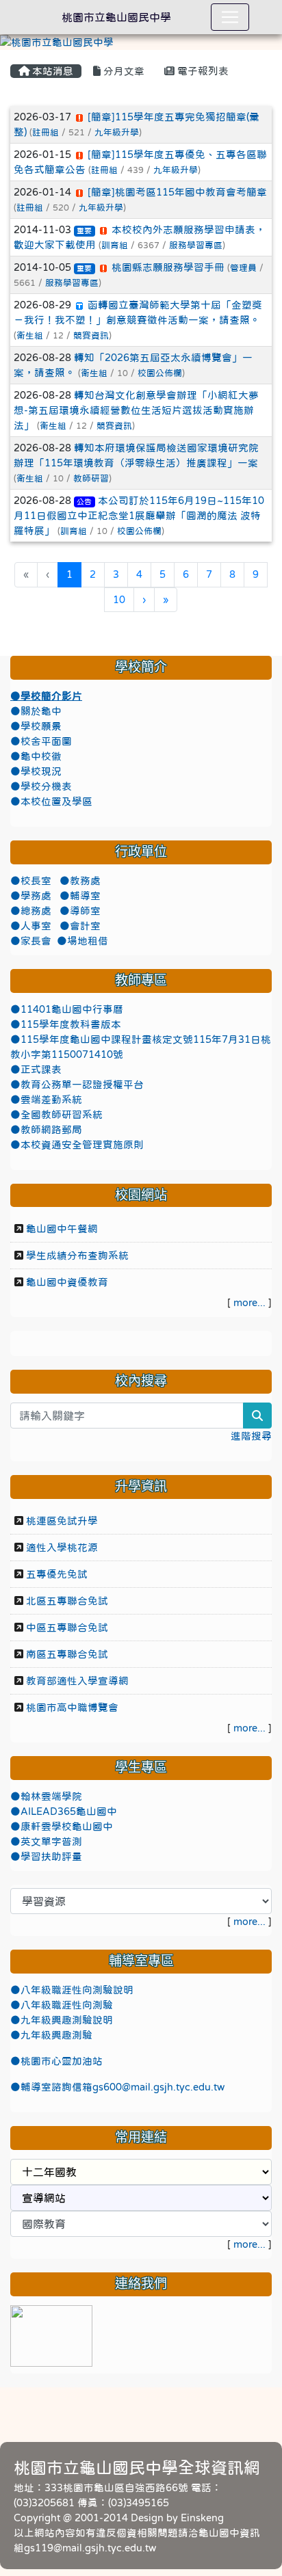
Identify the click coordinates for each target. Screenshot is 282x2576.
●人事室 (32, 926)
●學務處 (32, 896)
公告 (84, 502)
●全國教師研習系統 (56, 1115)
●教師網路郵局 (46, 1130)
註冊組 (46, 132)
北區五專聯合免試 (67, 1601)
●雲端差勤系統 (46, 1100)
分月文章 (123, 71)
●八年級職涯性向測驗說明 (72, 1990)
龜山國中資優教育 (67, 1282)
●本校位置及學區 (51, 801)
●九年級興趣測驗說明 (62, 2020)
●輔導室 (80, 896)
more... (249, 1303)
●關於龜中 (36, 711)
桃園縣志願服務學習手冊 (168, 267)
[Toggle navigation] (230, 17)
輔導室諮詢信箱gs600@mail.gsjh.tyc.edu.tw (123, 2087)
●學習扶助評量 (46, 1857)
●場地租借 (82, 941)
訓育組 (115, 245)
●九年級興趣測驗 (51, 2035)
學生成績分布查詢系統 (77, 1256)
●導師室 (80, 911)
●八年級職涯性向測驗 (62, 2005)
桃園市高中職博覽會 (72, 1708)
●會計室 (80, 926)
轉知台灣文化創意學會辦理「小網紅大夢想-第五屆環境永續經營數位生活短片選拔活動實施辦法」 (136, 410)
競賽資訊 (91, 335)
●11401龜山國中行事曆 (67, 1009)
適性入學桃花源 (62, 1548)
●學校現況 (36, 771)
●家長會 (31, 941)
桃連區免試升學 (62, 1521)
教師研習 (91, 478)
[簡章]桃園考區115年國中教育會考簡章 (177, 192)
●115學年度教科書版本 (66, 1024)
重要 (84, 231)
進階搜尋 (251, 1436)
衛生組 (30, 335)
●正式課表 (36, 1070)
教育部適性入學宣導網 (77, 1681)
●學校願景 (36, 726)
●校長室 (32, 881)
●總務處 (32, 911)
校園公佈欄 (160, 373)
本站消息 (51, 71)
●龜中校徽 (36, 756)
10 (119, 600)
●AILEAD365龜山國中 (64, 1811)
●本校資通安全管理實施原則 (77, 1145)
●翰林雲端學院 (46, 1796)
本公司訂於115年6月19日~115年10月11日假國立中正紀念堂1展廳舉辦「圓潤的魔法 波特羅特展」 (139, 516)
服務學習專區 (196, 245)
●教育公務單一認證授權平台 (77, 1085)
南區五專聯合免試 (67, 1654)
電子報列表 (202, 71)
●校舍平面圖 (41, 741)
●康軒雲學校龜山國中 (62, 1827)
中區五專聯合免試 (67, 1628)
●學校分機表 (41, 786)
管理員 (243, 268)
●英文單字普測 (46, 1842)
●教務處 (80, 881)
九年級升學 (117, 132)
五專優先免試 (57, 1574)
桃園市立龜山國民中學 (116, 17)
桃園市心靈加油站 (62, 2061)
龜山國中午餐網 (62, 1229)
